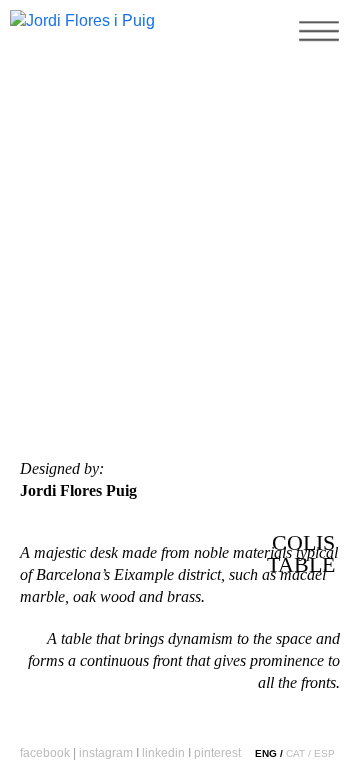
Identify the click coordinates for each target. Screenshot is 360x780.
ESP (324, 753)
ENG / (269, 753)
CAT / (298, 753)
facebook (45, 753)
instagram (106, 753)
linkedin (163, 753)
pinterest (217, 753)
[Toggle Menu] (315, 55)
